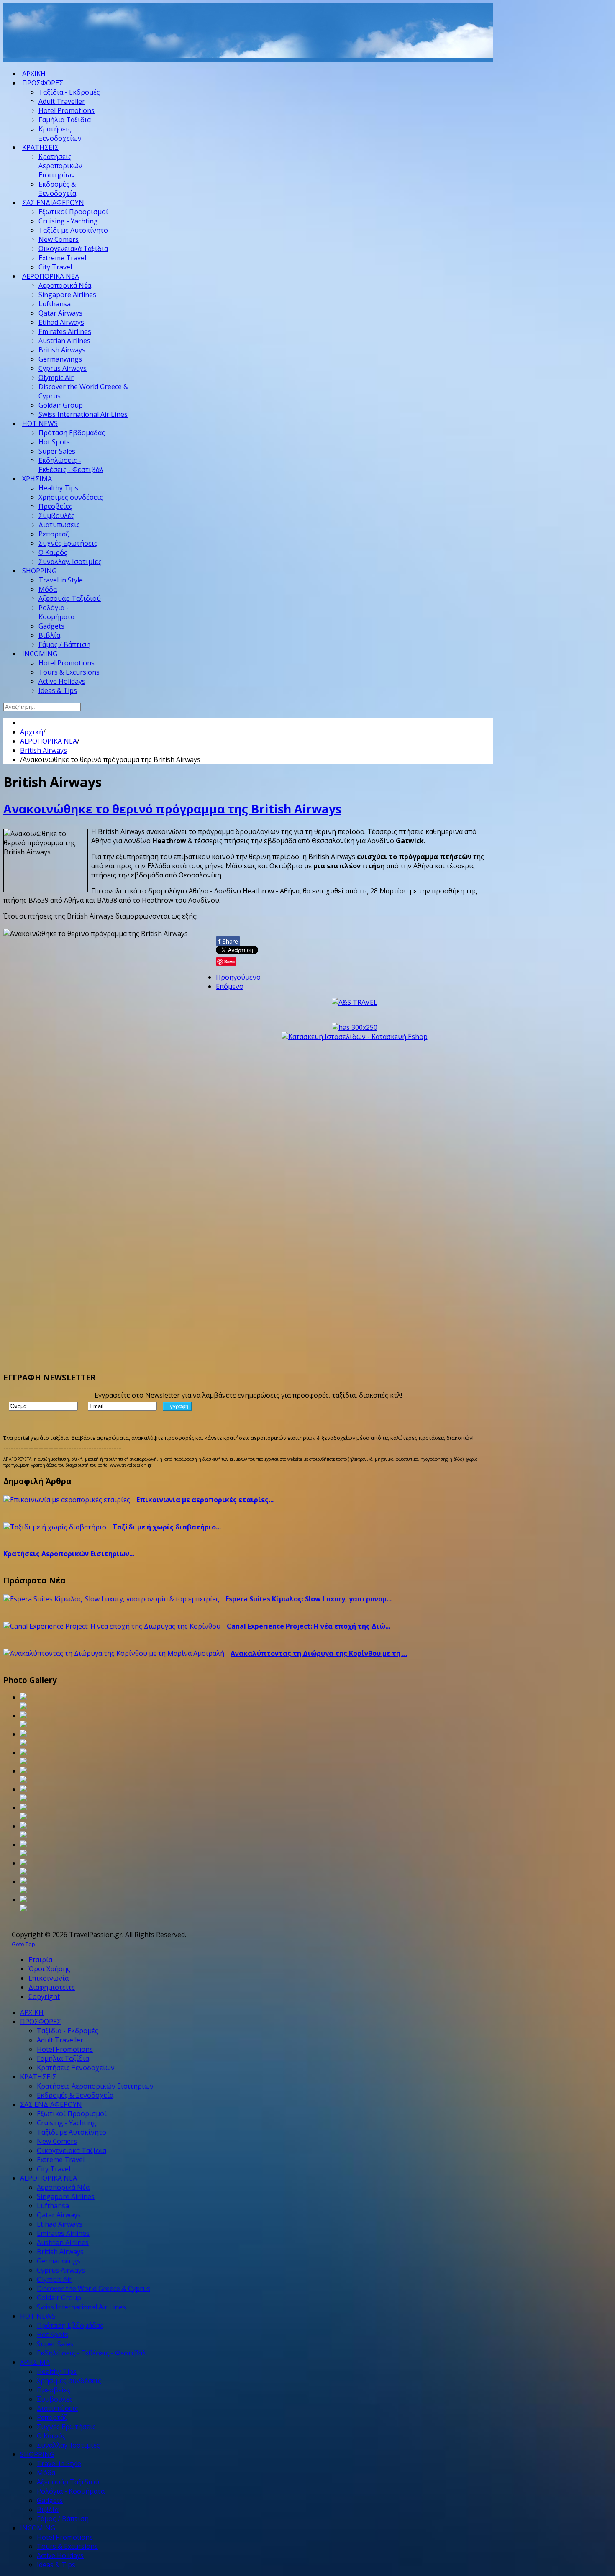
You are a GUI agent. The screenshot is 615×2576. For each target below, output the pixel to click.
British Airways (44, 750)
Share (228, 941)
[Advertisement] (156, 41)
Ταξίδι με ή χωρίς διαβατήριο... (167, 1527)
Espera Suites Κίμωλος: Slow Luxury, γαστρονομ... (309, 1599)
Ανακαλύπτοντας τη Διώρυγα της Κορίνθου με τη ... (319, 1653)
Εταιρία (40, 1960)
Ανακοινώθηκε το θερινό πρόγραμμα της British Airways (172, 809)
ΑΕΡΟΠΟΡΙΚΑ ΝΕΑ (49, 741)
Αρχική (32, 732)
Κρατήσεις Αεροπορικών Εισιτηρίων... (69, 1554)
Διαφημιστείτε (52, 1987)
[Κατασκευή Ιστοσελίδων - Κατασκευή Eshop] (355, 1037)
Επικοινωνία (49, 1978)
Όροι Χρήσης (49, 1969)
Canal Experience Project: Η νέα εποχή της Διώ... (309, 1626)
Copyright (44, 1996)
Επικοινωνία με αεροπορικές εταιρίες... (205, 1500)
